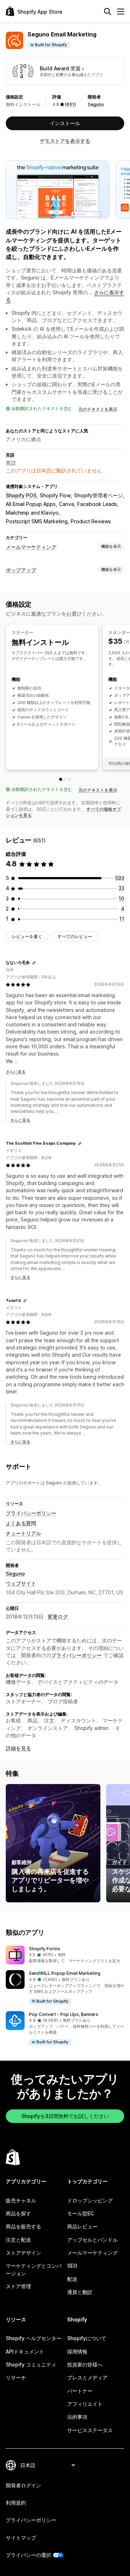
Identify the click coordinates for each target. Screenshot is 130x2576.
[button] (65, 1955)
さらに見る (16, 1072)
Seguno (96, 104)
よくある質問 (21, 1523)
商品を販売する (23, 2226)
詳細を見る (18, 1748)
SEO (72, 2266)
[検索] (108, 12)
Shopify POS (21, 495)
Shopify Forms (45, 1949)
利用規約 (16, 2503)
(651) (70, 104)
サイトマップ (21, 2538)
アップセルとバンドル (92, 2240)
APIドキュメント (25, 2352)
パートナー (80, 2391)
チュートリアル (23, 1533)
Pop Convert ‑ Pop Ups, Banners (64, 2014)
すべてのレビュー (75, 936)
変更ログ (58, 1617)
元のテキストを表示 (98, 409)
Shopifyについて (87, 2338)
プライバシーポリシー (31, 1513)
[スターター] (61, 779)
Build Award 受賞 (60, 68)
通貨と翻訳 (80, 2292)
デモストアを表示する (65, 141)
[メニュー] (121, 12)
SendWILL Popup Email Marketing (65, 1973)
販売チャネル (21, 2200)
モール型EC (81, 2213)
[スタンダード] (65, 779)
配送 (72, 2279)
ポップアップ (21, 570)
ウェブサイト (21, 1583)
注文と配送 (18, 2240)
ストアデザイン (23, 2253)
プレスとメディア (87, 2377)
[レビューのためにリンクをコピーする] (34, 963)
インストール (65, 123)
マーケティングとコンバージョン (34, 2269)
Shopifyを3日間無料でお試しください (65, 2116)
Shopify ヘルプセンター (34, 2338)
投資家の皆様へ (85, 2364)
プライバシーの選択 (29, 2555)
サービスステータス (90, 2430)
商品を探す (18, 2213)
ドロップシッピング (90, 2200)
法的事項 (77, 2417)
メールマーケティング (31, 547)
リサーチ (16, 2377)
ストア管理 (18, 2286)
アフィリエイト (85, 2404)
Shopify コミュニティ (31, 2364)
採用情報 (77, 2352)
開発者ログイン (23, 2485)
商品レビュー (82, 2226)
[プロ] (69, 779)
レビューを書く (27, 936)
